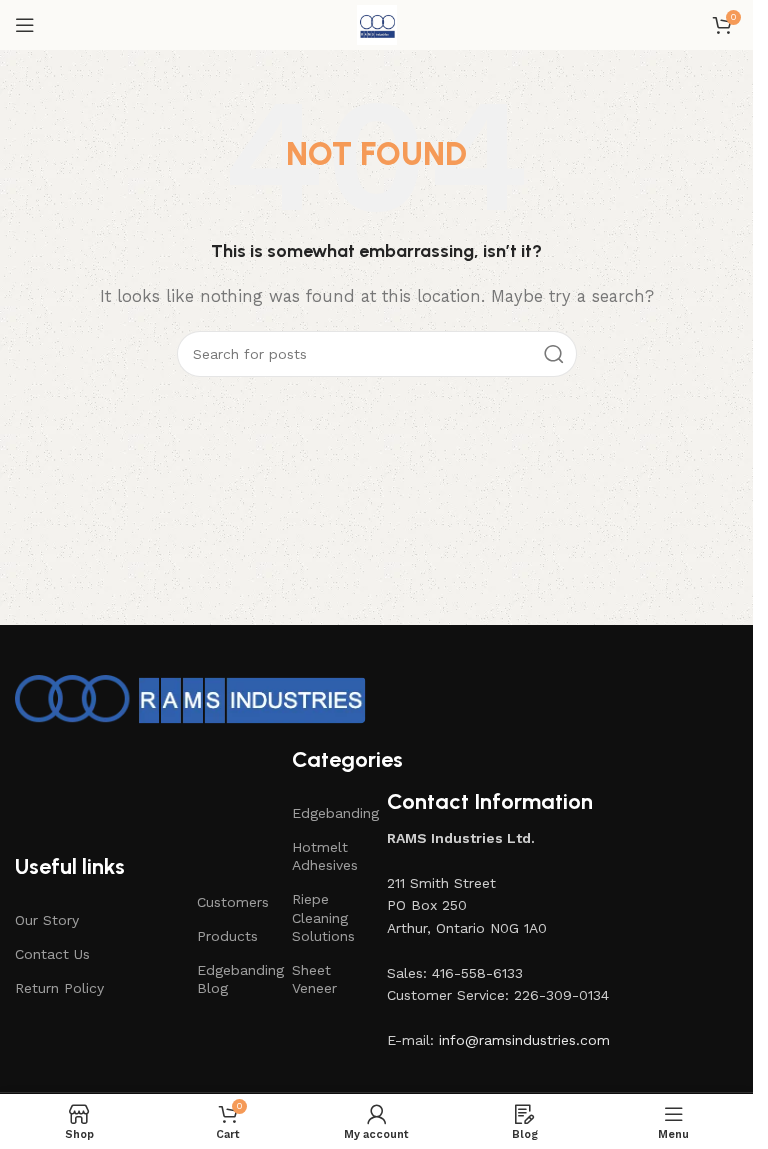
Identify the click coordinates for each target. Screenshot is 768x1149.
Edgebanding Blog (234, 979)
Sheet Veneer (314, 979)
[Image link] (191, 699)
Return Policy (59, 988)
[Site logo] (377, 24)
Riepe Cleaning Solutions (323, 917)
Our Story (47, 920)
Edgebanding (329, 813)
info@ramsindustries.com (524, 1040)
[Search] (554, 354)
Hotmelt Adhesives (325, 856)
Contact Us (52, 954)
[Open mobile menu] (25, 25)
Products (227, 936)
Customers (233, 902)
